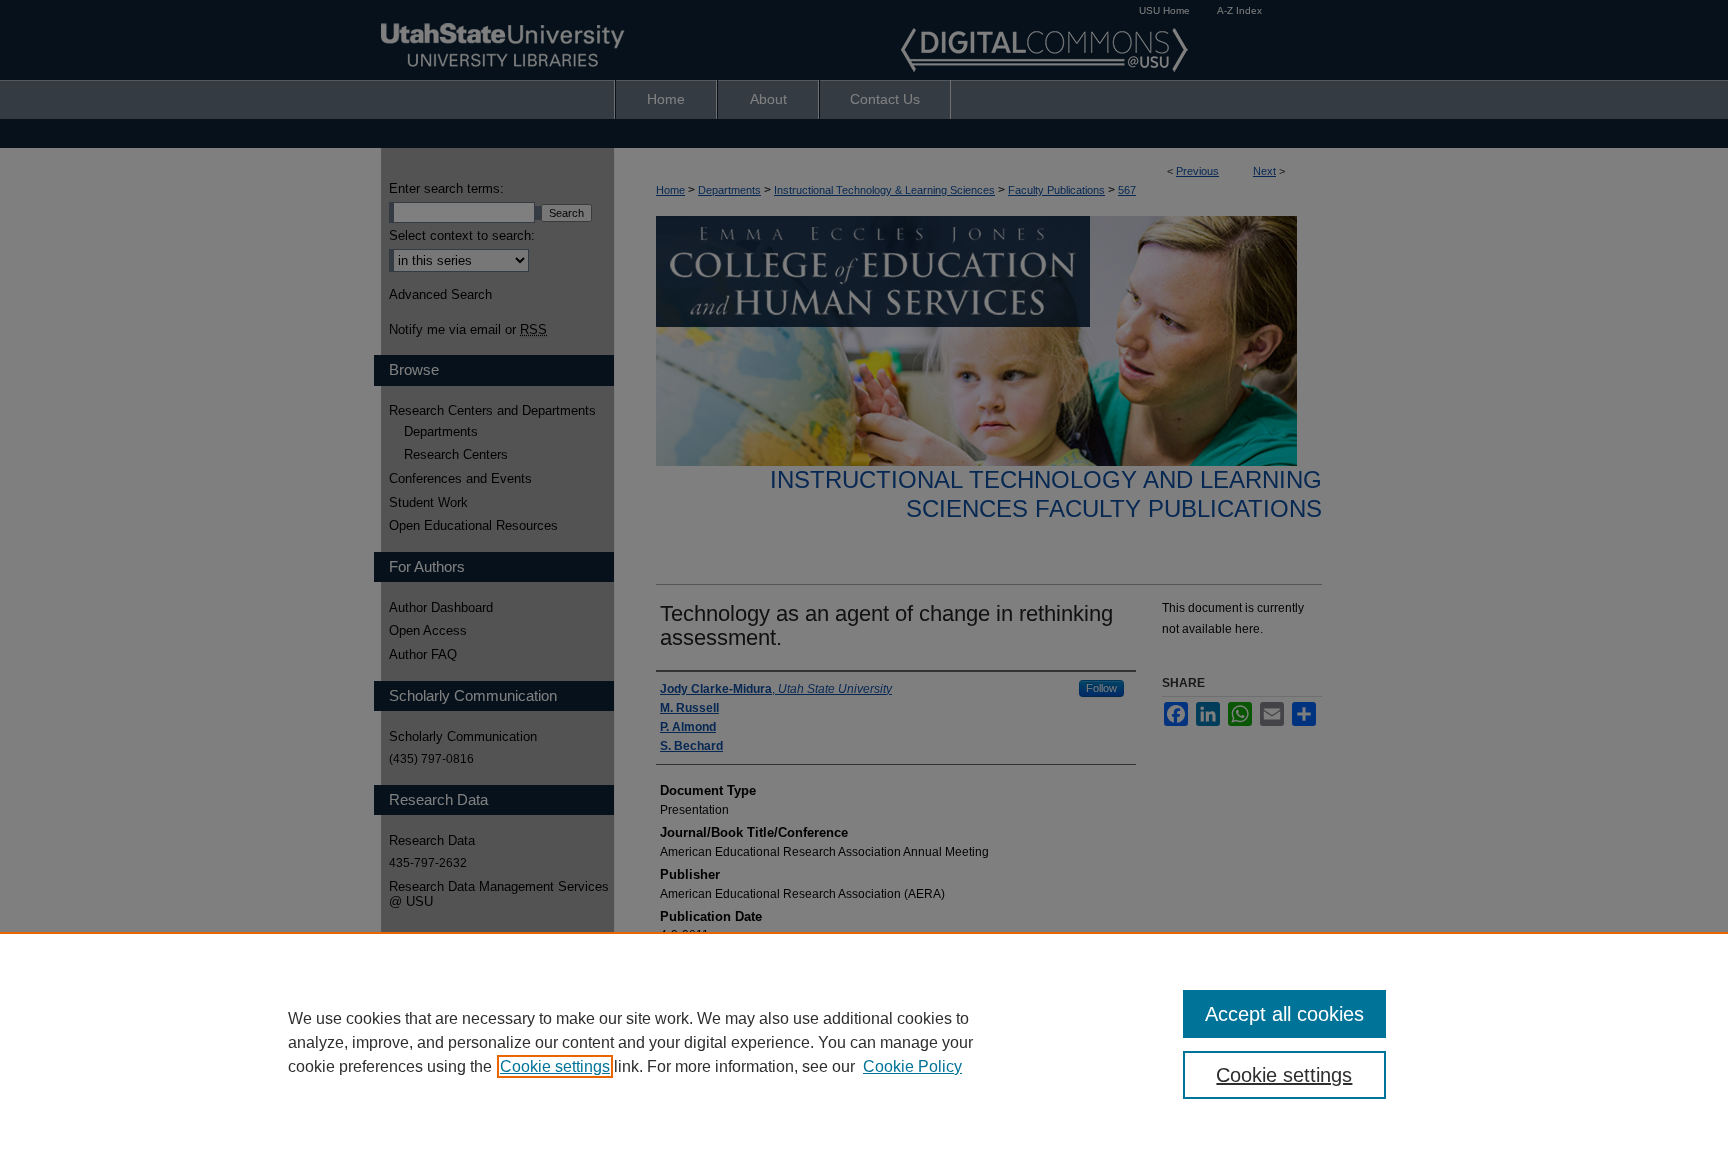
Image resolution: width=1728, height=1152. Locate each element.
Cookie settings (555, 1066)
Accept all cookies (1284, 1014)
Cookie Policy (912, 1066)
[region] (864, 1042)
